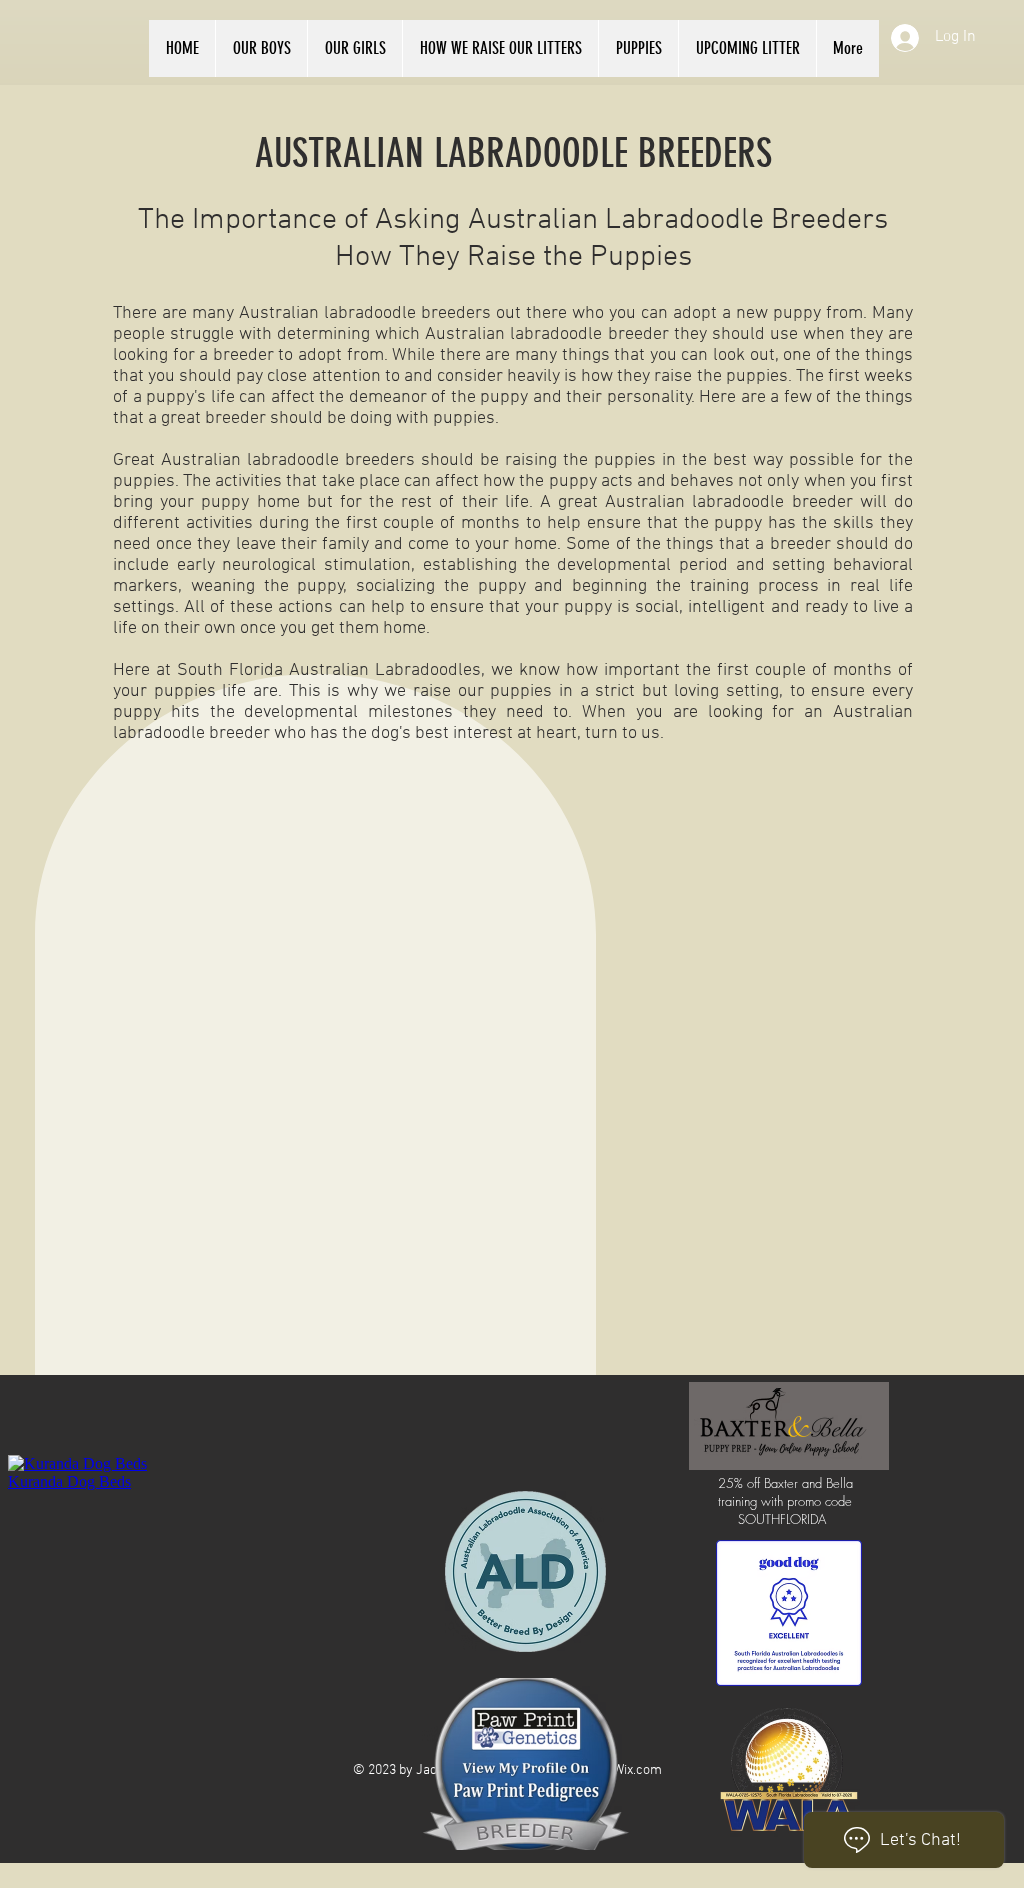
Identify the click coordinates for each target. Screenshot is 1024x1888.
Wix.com (637, 1770)
